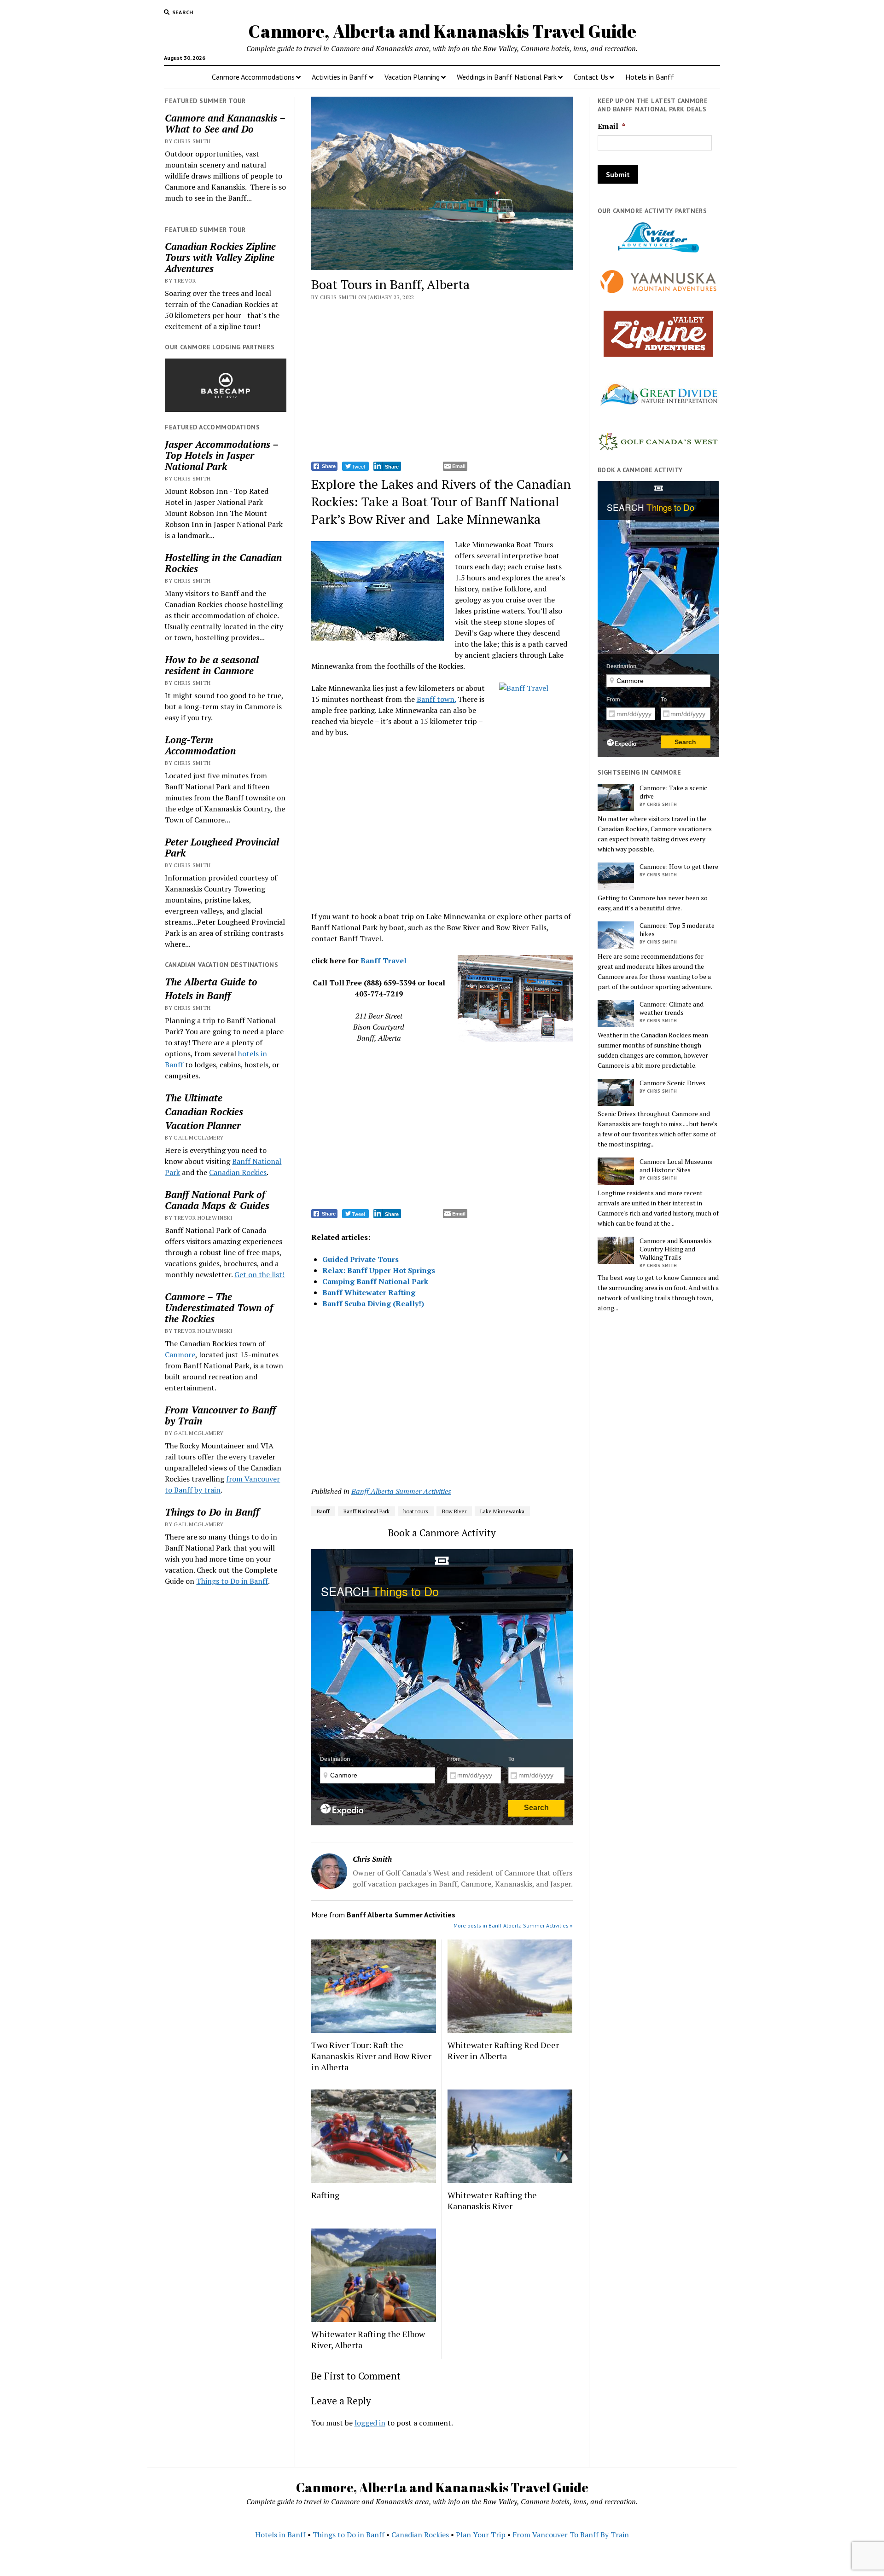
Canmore (180, 1355)
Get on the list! (259, 1274)
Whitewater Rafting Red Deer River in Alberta (503, 2050)
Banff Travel (384, 961)
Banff (323, 1511)
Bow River (454, 1511)
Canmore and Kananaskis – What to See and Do (225, 123)
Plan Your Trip (481, 2535)
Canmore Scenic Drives (672, 1083)
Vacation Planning (412, 77)
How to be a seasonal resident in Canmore (212, 665)
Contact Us (591, 77)
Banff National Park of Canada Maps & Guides (217, 1200)
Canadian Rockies (204, 1111)
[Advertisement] (442, 382)
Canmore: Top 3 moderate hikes (677, 930)
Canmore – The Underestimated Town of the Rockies (219, 1308)
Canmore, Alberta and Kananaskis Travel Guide (442, 31)
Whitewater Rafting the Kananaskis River (492, 2200)
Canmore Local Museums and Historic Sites (676, 1166)
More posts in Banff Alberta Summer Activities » (513, 1925)
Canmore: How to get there (679, 867)
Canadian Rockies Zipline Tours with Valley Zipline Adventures (220, 257)
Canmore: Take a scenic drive (673, 792)
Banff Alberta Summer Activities (401, 1491)
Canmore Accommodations (253, 77)
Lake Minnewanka (502, 1511)
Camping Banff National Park (375, 1281)
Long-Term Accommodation (200, 745)
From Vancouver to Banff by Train (220, 1415)
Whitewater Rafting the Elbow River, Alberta (368, 2339)
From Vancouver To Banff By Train (571, 2535)
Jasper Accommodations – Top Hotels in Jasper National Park (221, 455)
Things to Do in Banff (212, 1512)
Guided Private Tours (361, 1259)
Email (611, 126)
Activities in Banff (340, 77)
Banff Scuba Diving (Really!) (373, 1303)
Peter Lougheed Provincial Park (222, 847)
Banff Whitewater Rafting (369, 1292)
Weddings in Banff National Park (507, 77)
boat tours (416, 1511)
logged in (370, 2423)
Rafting (325, 2195)
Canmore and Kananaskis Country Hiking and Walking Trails (676, 1249)
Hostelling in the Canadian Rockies (223, 563)
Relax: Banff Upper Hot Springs (379, 1270)
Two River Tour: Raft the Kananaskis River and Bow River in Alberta (371, 2056)
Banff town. (436, 699)
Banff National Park (366, 1511)
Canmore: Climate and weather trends (672, 1008)
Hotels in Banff (650, 77)
